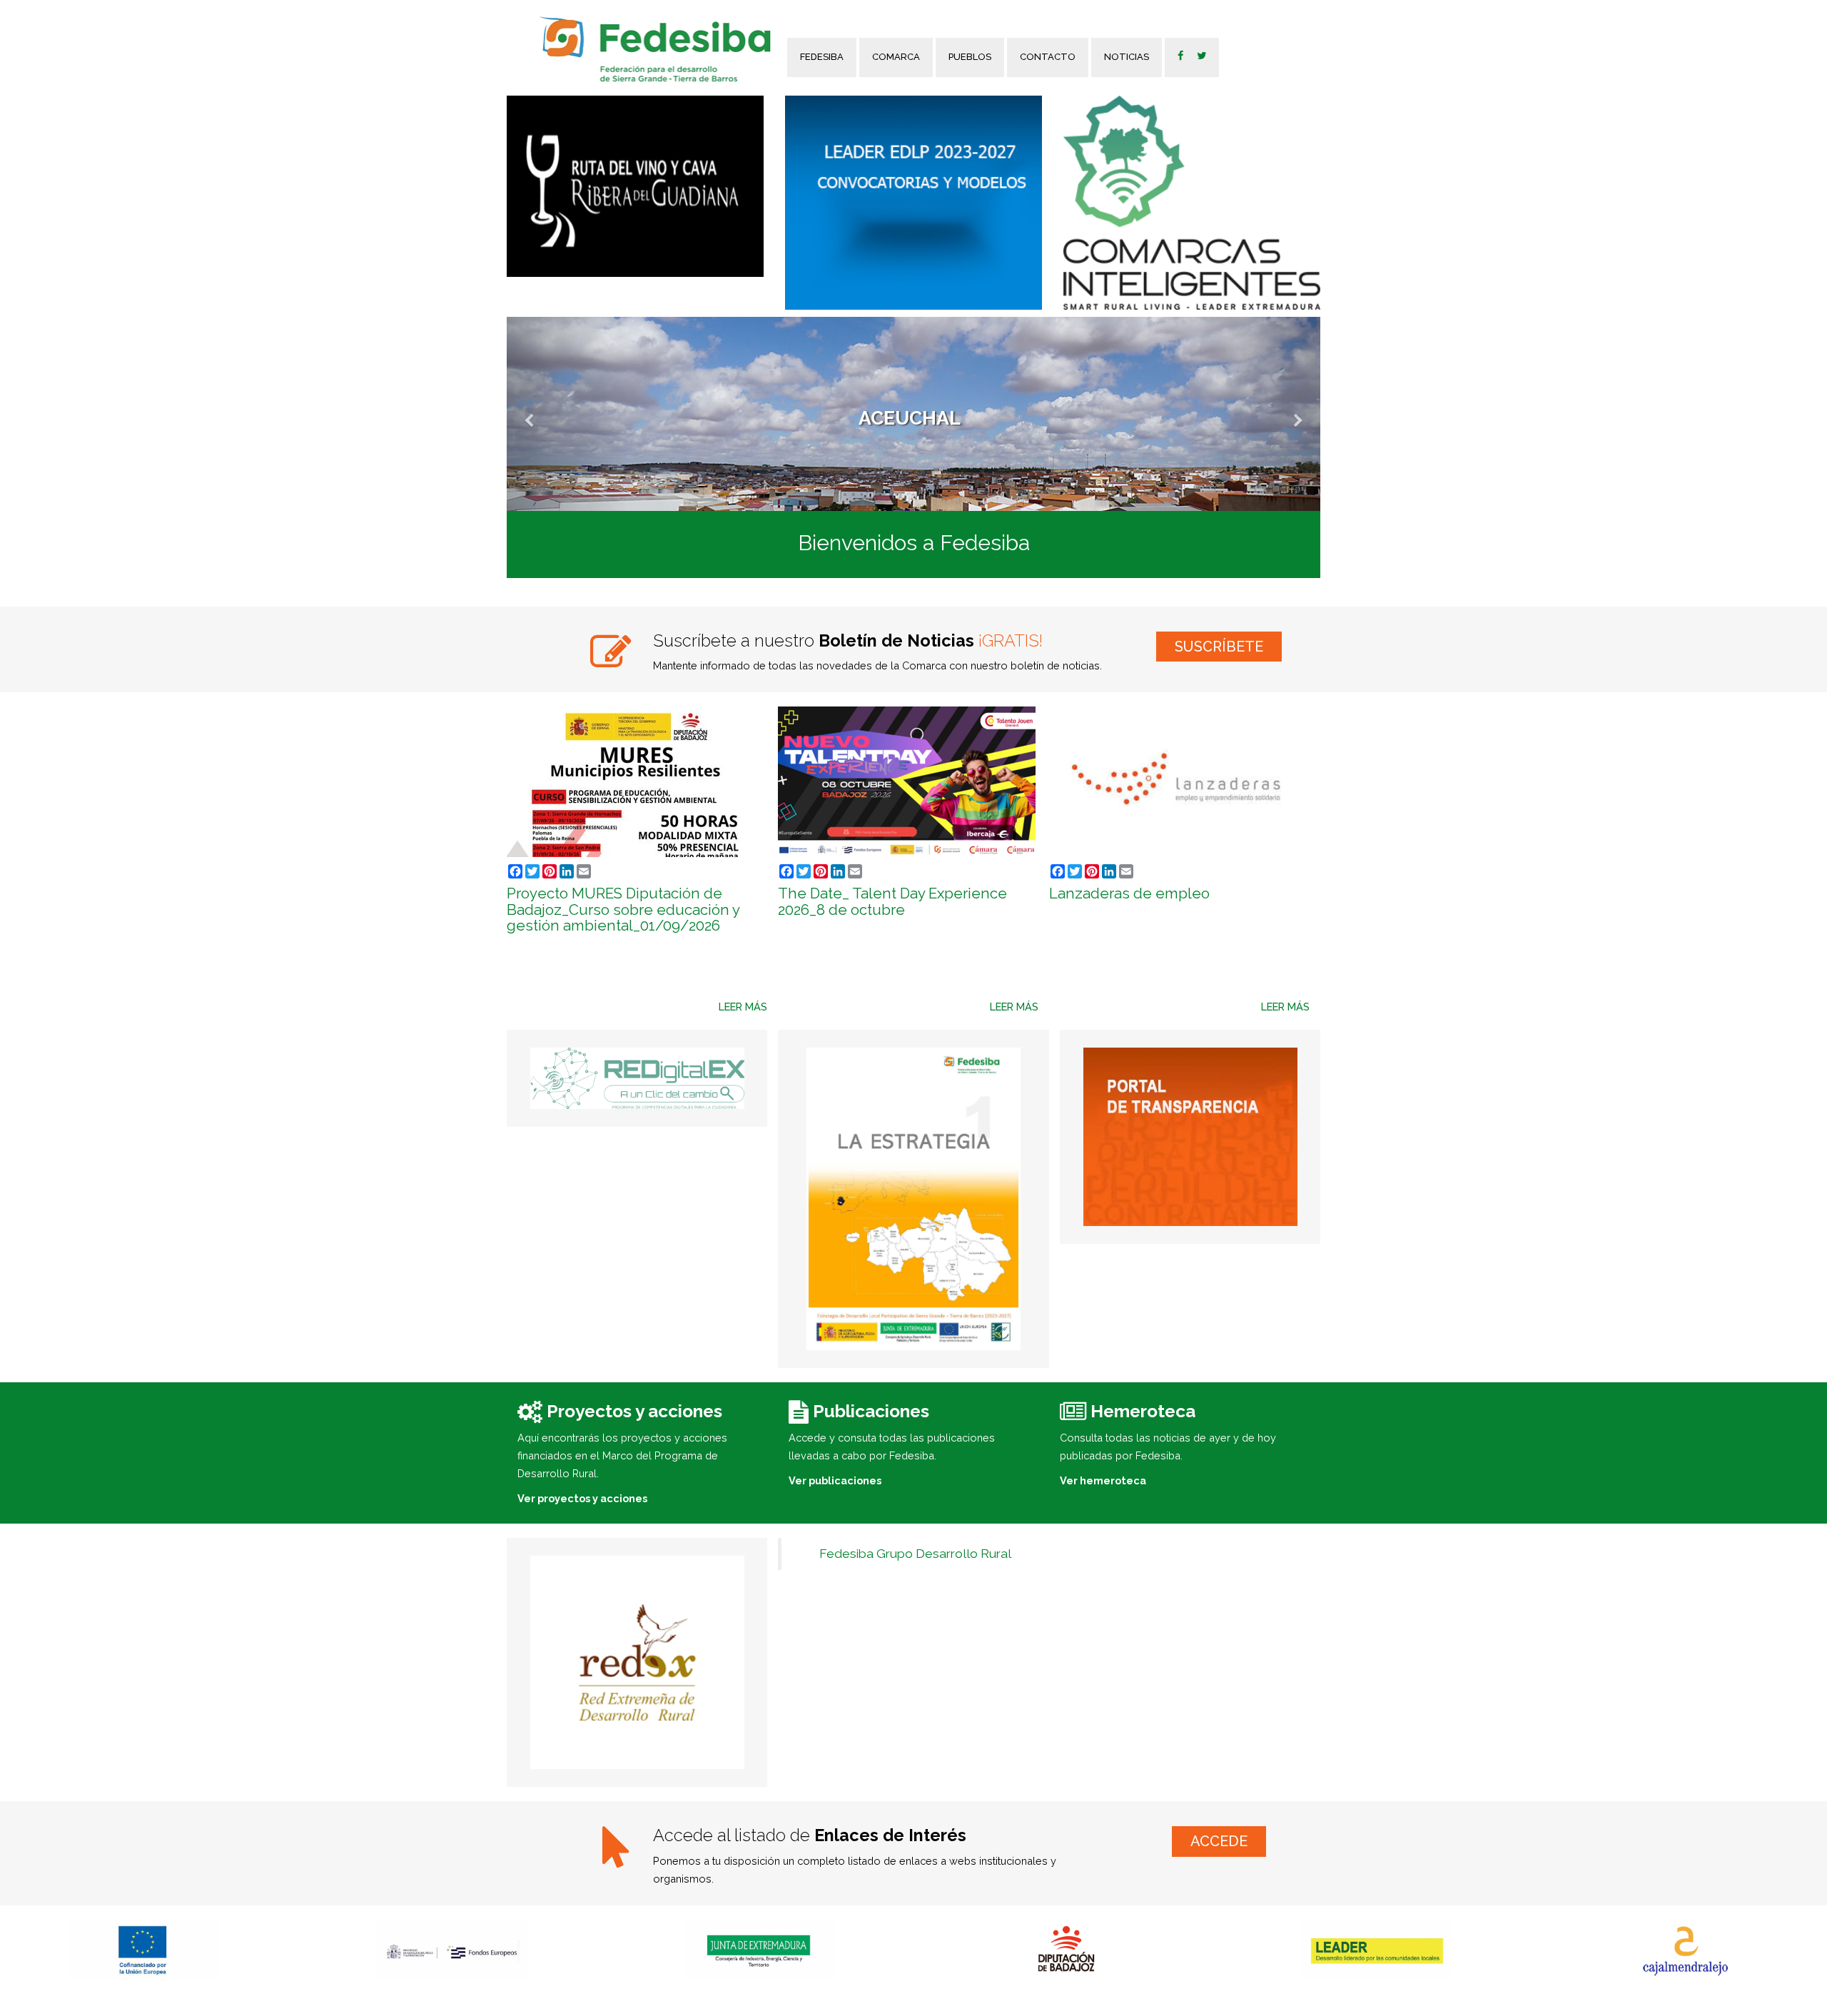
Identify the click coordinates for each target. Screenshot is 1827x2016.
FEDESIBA (822, 57)
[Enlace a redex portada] (637, 1662)
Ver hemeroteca (1103, 1480)
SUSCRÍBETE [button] (1219, 647)
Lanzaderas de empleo (1129, 893)
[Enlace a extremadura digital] (637, 1078)
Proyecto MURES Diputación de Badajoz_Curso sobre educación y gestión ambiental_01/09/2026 (623, 910)
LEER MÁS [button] (743, 1007)
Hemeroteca (1143, 1411)
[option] (452, 1950)
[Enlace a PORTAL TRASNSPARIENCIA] (1190, 1137)
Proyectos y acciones (634, 1411)
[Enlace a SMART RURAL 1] (1192, 203)
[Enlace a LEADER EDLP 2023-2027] (913, 203)
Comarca (896, 57)
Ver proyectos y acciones (582, 1498)
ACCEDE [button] (1219, 1841)
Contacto (1048, 57)
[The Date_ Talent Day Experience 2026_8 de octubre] (908, 782)
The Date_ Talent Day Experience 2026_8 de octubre (892, 902)
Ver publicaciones (835, 1480)
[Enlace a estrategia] (913, 1199)
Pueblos (970, 57)
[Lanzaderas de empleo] (1179, 782)
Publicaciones (871, 1411)
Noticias (1127, 57)
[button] (568, 414)
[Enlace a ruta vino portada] (635, 186)
